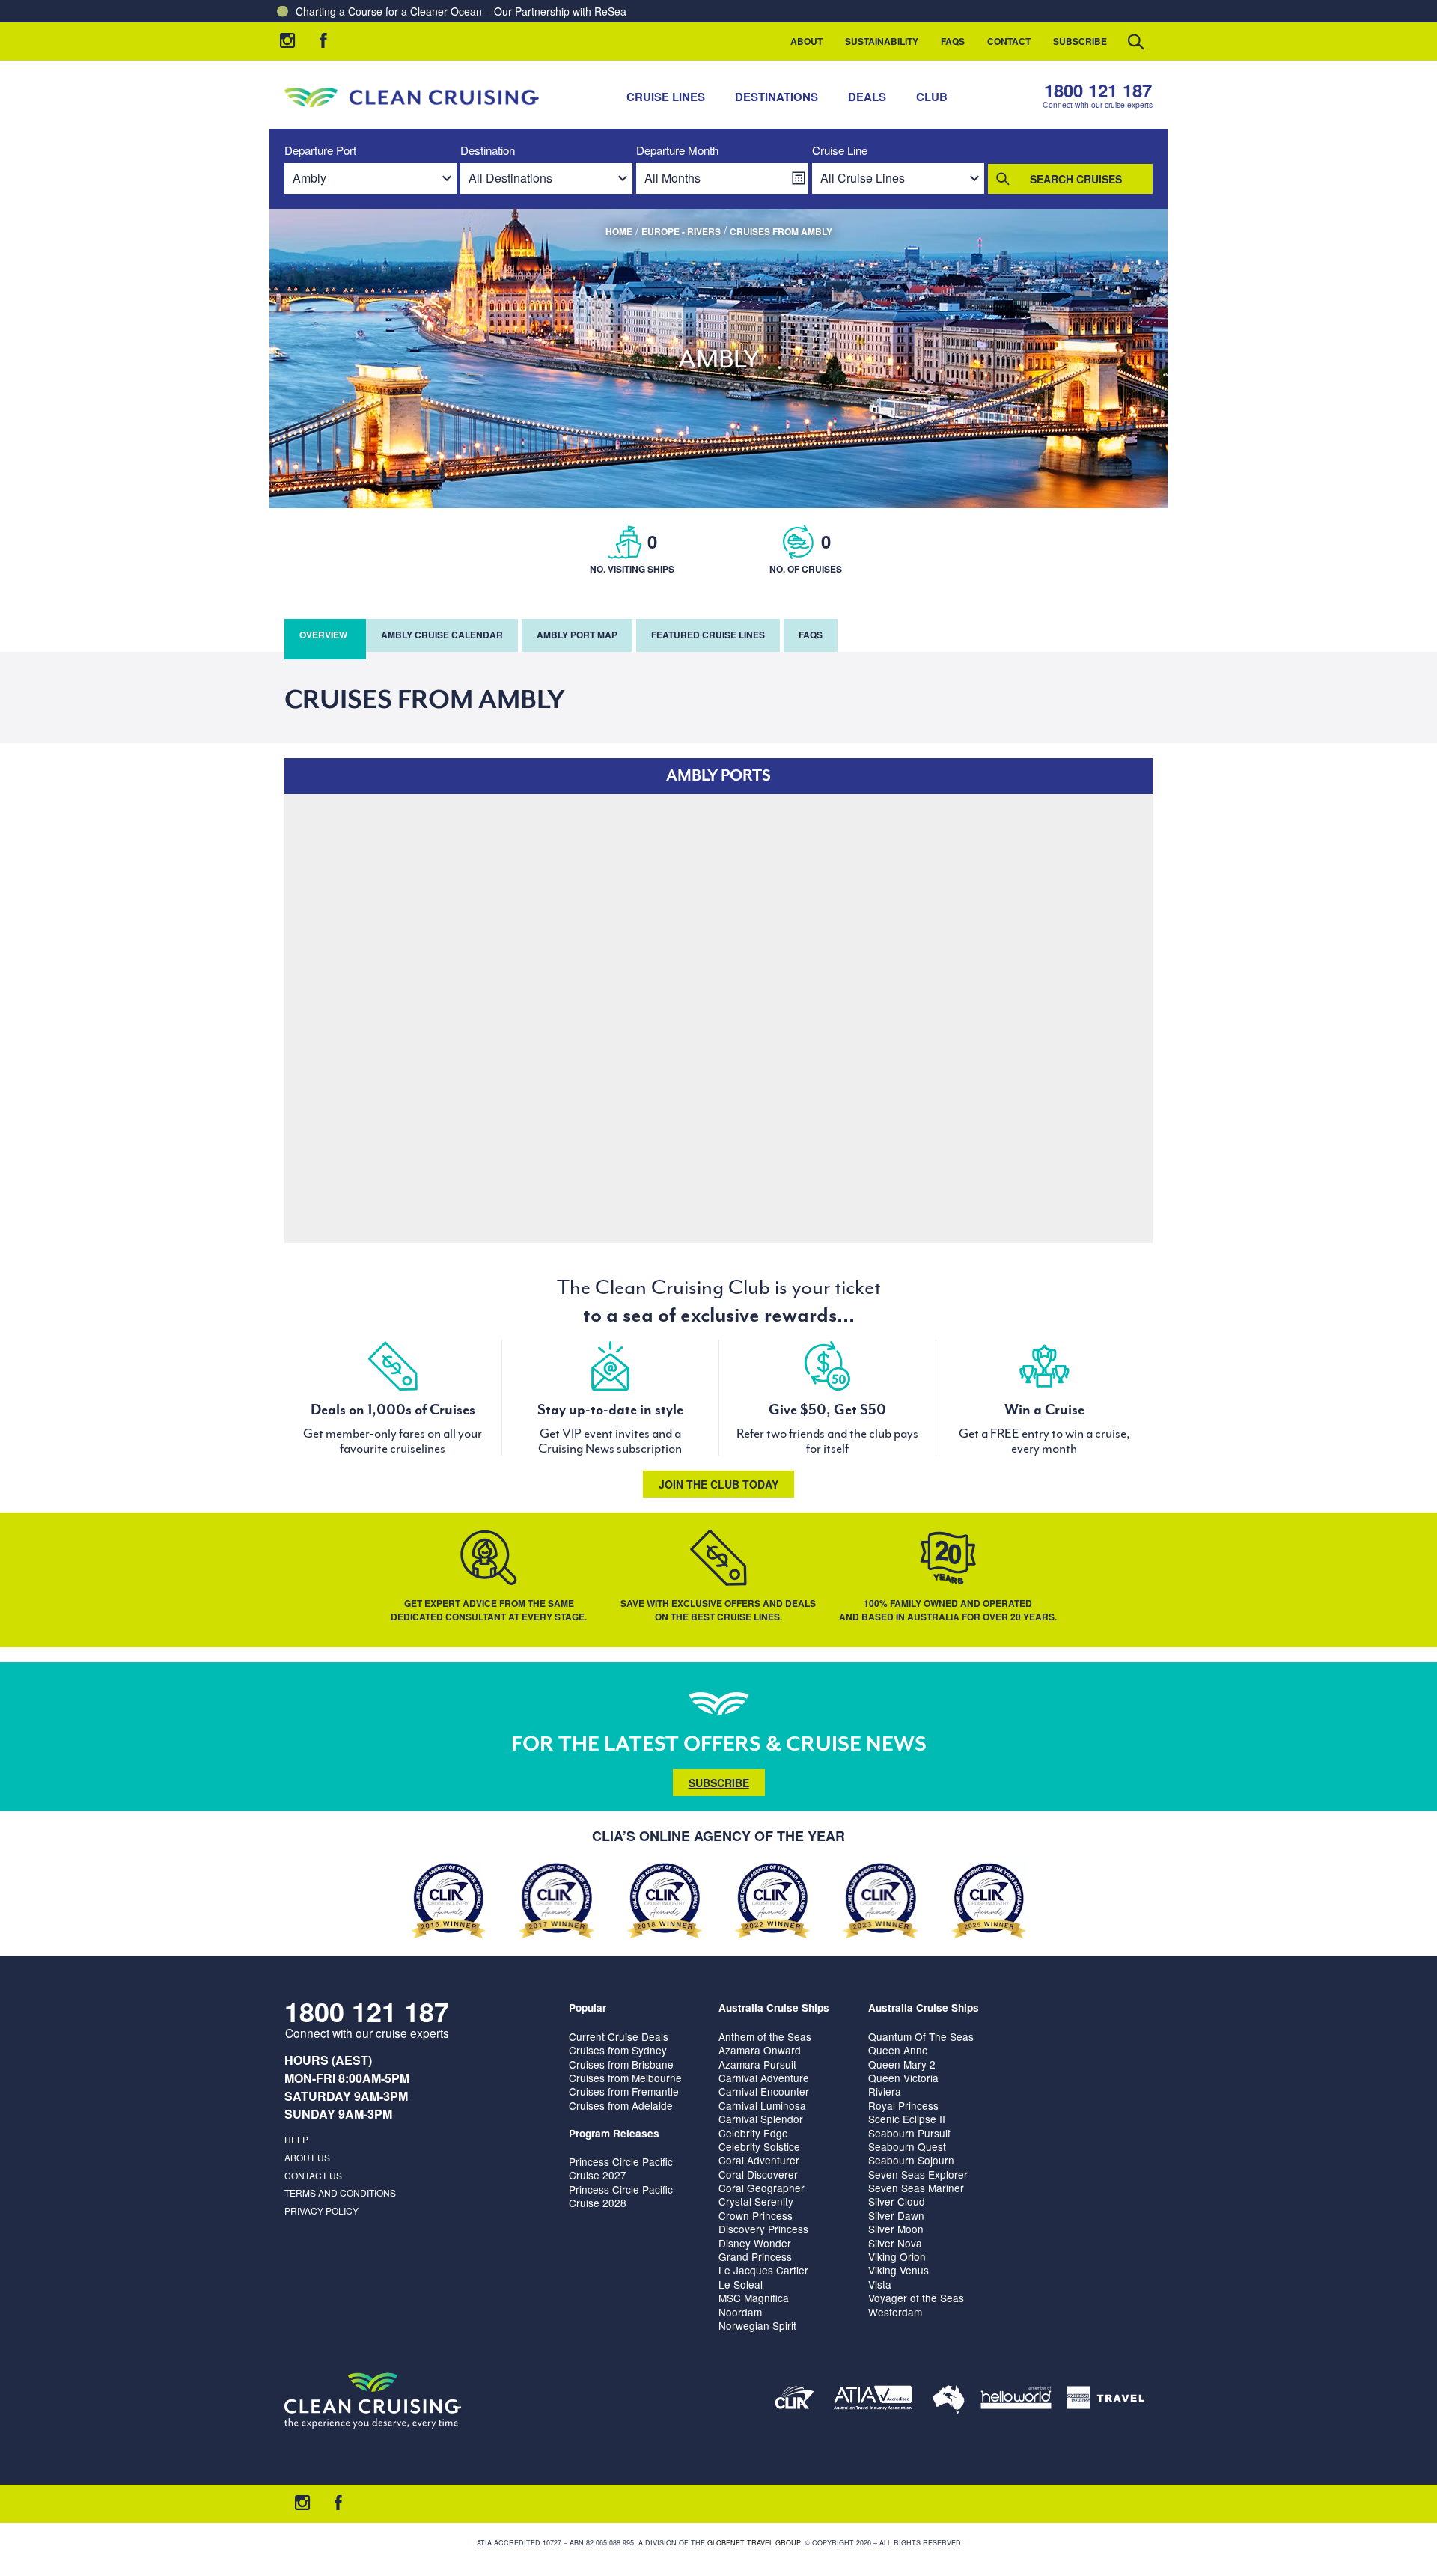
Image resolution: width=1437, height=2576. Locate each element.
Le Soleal (741, 2284)
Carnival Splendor (761, 2119)
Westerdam (895, 2312)
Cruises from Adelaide (621, 2105)
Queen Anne (898, 2050)
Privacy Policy (321, 2210)
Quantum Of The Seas (921, 2036)
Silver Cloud (897, 2201)
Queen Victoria (903, 2078)
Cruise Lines (666, 97)
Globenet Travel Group (754, 2543)
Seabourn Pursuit (909, 2133)
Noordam (740, 2312)
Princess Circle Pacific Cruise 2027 (621, 2168)
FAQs (953, 41)
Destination (488, 151)
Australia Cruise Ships (774, 2008)
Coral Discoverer (758, 2174)
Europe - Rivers (681, 231)
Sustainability (882, 41)
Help (296, 2139)
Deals (867, 97)
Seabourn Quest (907, 2146)
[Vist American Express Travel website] (1106, 2400)
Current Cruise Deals (619, 2036)
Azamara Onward (760, 2050)
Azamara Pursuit (757, 2064)
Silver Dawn (896, 2215)
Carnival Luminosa (762, 2105)
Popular (588, 2008)
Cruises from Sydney (618, 2050)
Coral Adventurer (759, 2160)
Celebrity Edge (753, 2133)
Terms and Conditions (340, 2192)
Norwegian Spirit (757, 2325)
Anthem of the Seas (765, 2036)
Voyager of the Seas (916, 2298)
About (806, 41)
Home (619, 231)
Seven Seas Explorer (918, 2174)
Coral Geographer (762, 2188)
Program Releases (614, 2133)
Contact (1009, 41)
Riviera (885, 2091)
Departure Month (677, 151)
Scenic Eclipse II (907, 2119)
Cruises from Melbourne (625, 2078)
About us (307, 2157)
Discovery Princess (763, 2229)
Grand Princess (755, 2256)
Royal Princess (903, 2105)
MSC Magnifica (754, 2298)
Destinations (777, 97)
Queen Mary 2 (902, 2064)
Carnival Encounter (764, 2091)
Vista (880, 2284)
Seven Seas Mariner (916, 2188)
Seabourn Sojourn (911, 2160)
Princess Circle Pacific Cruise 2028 (621, 2196)
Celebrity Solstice (759, 2146)
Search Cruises (1076, 179)
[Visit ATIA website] (873, 2400)
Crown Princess (756, 2215)
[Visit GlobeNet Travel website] (949, 2400)
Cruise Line (840, 151)
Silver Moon (896, 2229)
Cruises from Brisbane (621, 2064)
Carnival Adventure (764, 2078)
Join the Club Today (718, 1484)
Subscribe (1080, 41)
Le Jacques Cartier (763, 2270)
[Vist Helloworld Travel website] (1016, 2400)
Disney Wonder (755, 2243)
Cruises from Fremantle (624, 2091)
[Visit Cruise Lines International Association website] (794, 2400)
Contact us (313, 2175)
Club (932, 97)
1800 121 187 (1098, 90)
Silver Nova (895, 2243)
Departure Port (320, 151)
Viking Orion (897, 2256)
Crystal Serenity (756, 2201)
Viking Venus (898, 2270)
